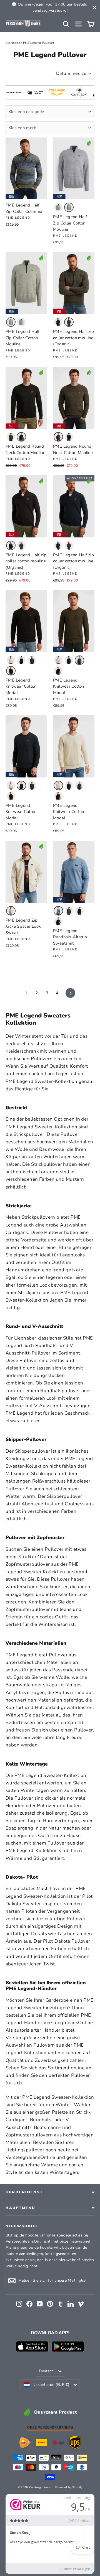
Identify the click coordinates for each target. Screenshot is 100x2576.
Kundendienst (24, 2192)
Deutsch (46, 2371)
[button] (58, 207)
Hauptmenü (20, 2208)
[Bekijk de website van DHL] (42, 2443)
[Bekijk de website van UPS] (75, 2443)
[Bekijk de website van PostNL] (25, 2443)
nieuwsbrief (22, 2226)
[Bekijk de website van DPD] (58, 2443)
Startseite (13, 43)
